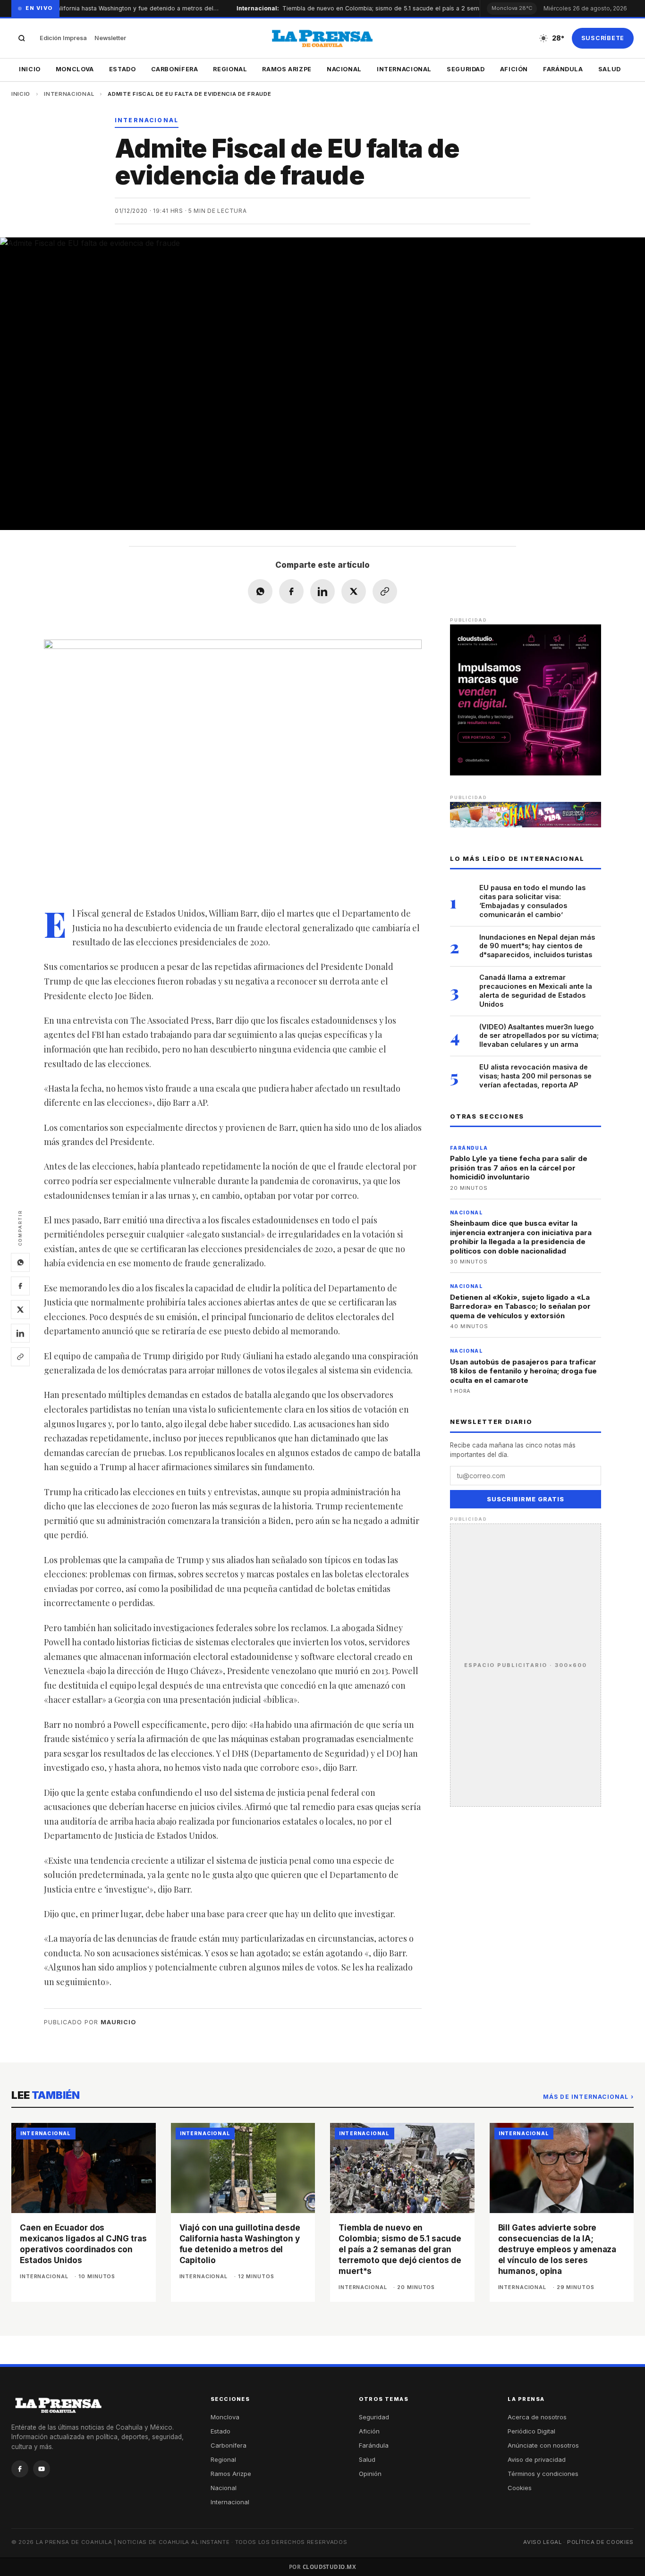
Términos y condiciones (543, 2474)
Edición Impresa (63, 38)
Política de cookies (600, 2542)
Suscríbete (603, 38)
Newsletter (110, 38)
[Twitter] (20, 1309)
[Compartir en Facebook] (291, 591)
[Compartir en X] (354, 591)
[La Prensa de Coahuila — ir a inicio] (322, 38)
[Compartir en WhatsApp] (260, 591)
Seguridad (466, 69)
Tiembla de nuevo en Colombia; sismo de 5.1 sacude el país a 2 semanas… (373, 8)
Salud (610, 69)
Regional (230, 69)
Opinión (370, 2474)
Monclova (75, 69)
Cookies (520, 2488)
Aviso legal (543, 2542)
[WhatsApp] (20, 1262)
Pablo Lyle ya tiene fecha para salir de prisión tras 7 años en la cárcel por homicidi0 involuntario (519, 1168)
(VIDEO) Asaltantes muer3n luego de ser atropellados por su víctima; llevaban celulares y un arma (539, 1036)
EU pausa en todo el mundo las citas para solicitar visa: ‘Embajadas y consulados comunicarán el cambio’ (532, 901)
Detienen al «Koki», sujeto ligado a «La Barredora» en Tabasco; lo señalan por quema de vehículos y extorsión (520, 1306)
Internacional (404, 69)
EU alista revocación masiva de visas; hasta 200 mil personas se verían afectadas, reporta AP (535, 1076)
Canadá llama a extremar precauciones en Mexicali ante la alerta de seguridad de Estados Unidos (536, 991)
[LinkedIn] (20, 1333)
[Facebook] (20, 1286)
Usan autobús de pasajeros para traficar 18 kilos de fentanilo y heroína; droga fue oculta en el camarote (523, 1371)
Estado (123, 69)
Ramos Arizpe (287, 69)
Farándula (563, 69)
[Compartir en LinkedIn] (322, 591)
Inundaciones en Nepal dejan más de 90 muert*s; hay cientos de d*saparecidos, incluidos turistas (537, 946)
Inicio (30, 69)
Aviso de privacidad (537, 2459)
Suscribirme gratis (526, 1499)
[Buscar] (22, 38)
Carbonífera (175, 69)
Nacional (344, 69)
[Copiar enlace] (20, 1356)
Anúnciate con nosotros (543, 2445)
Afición (514, 69)
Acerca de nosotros (537, 2417)
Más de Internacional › (588, 2097)
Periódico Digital (531, 2431)
